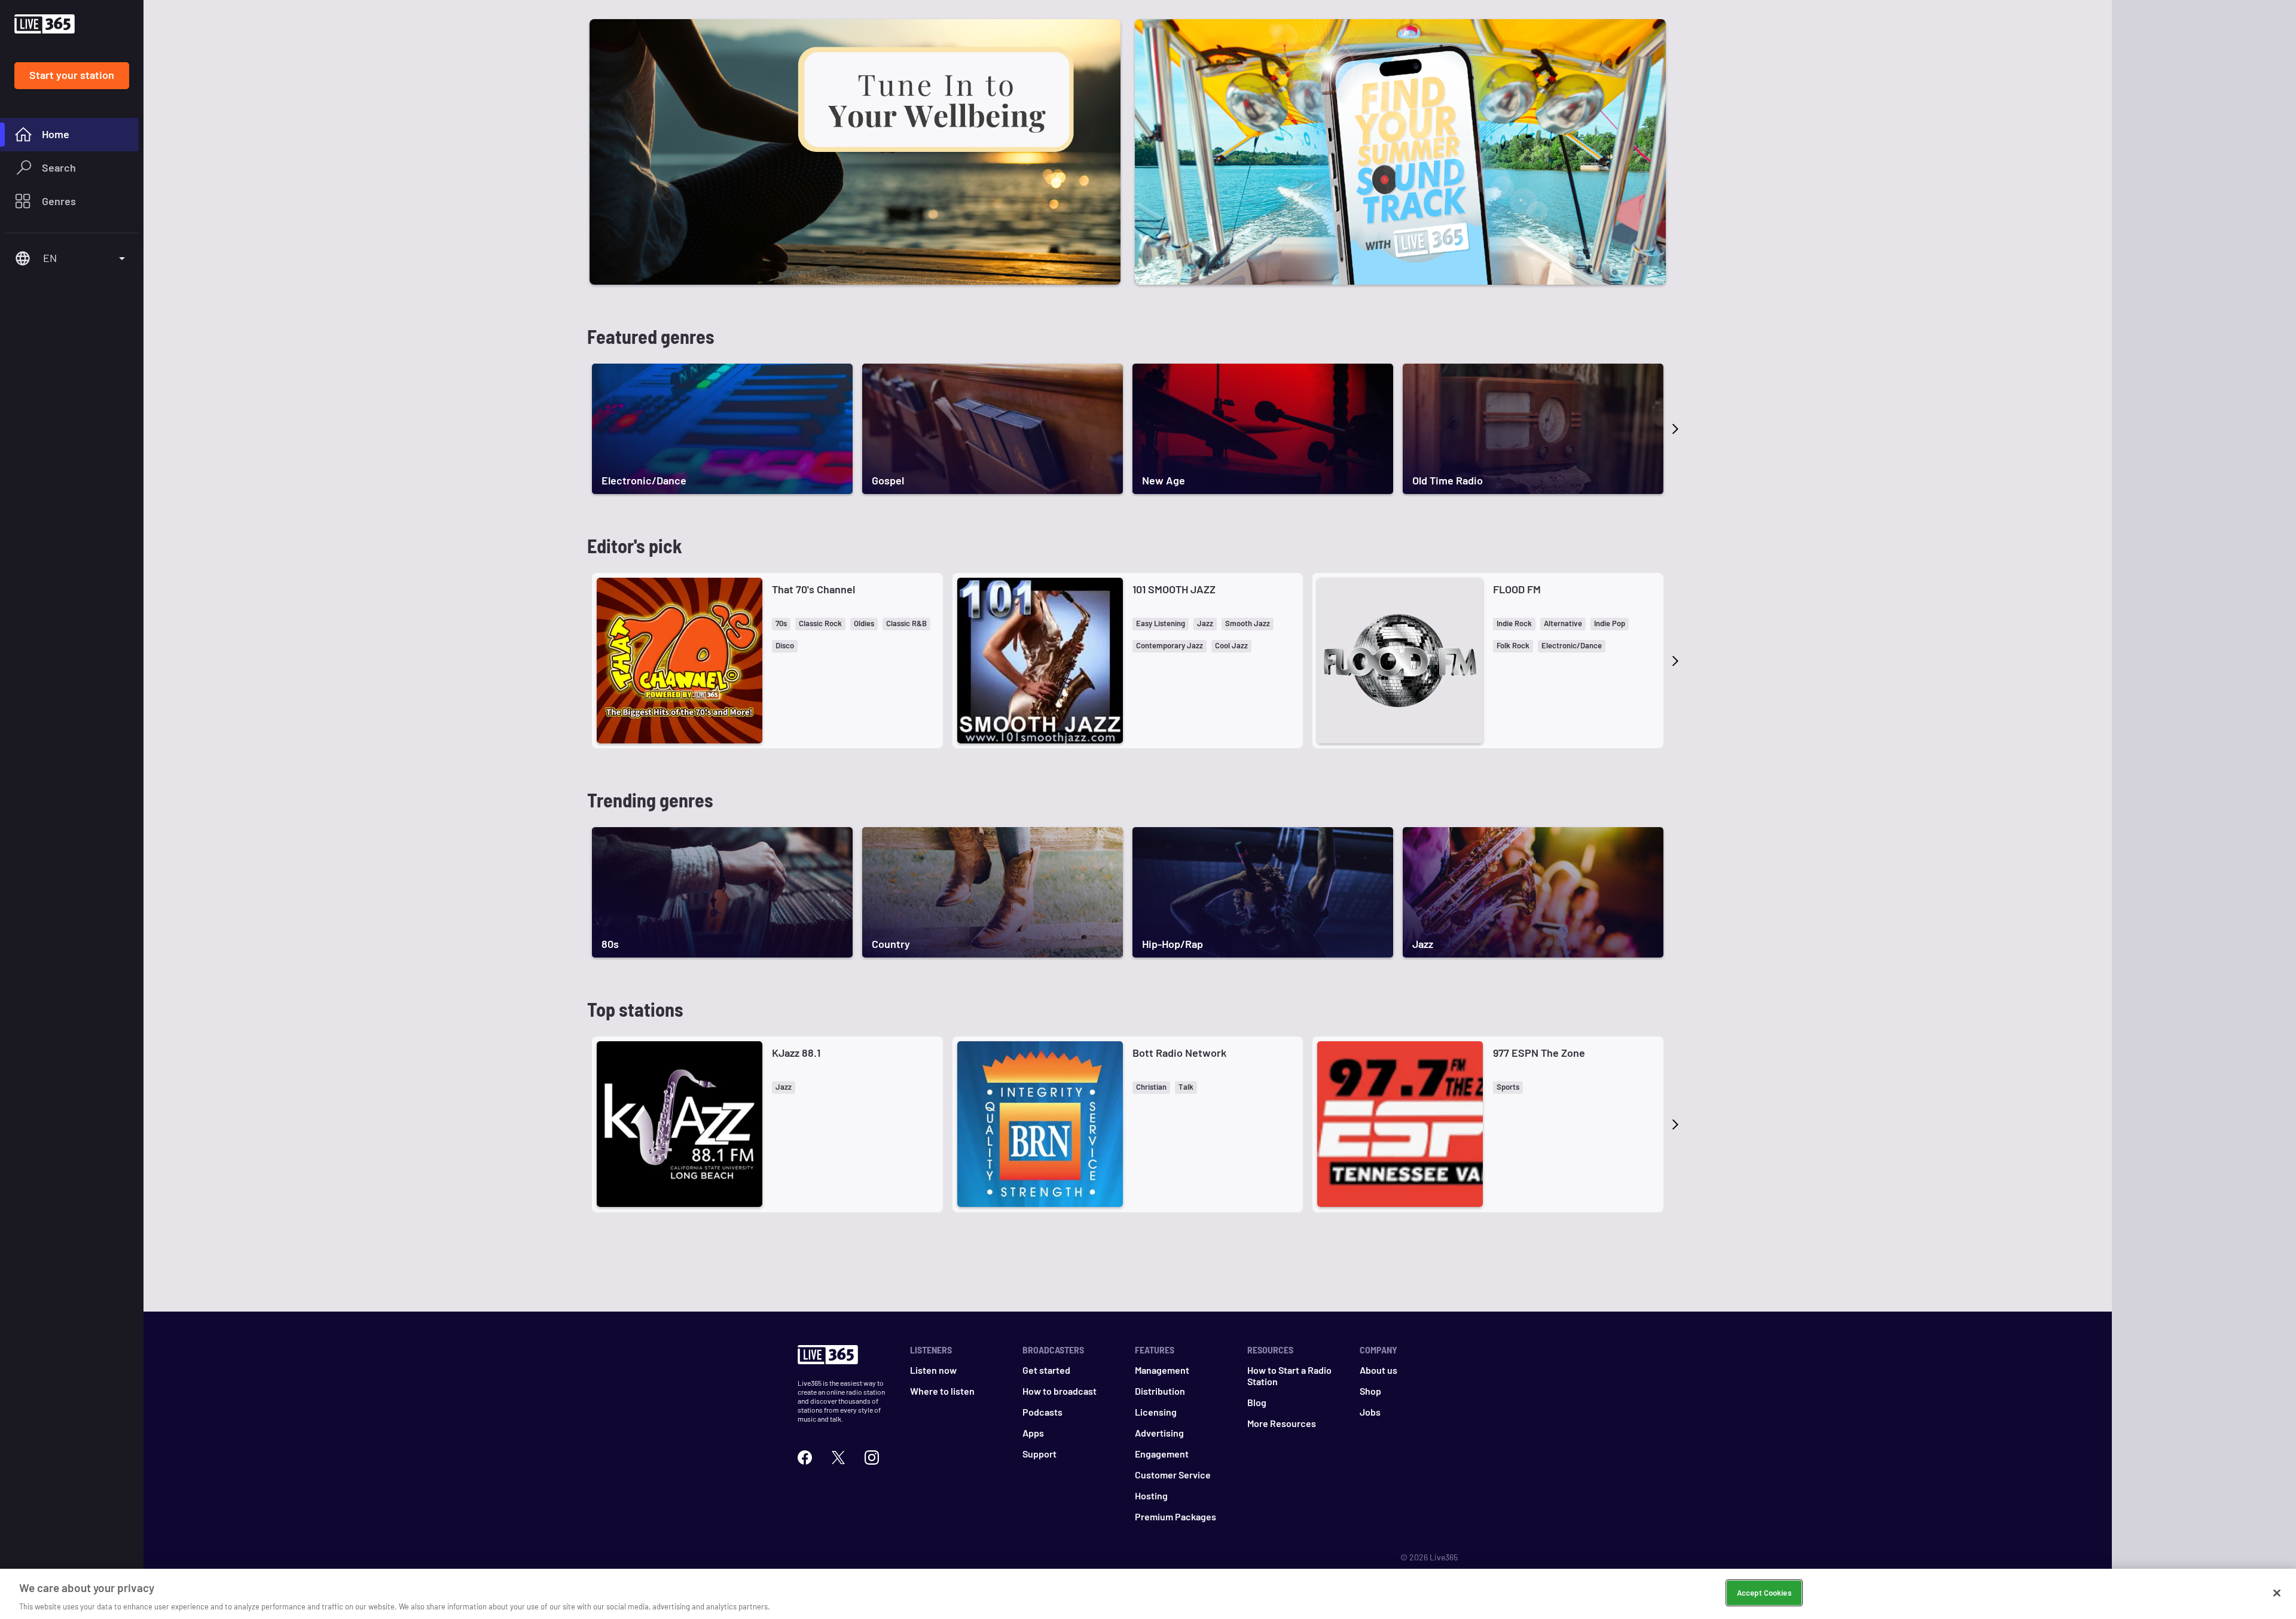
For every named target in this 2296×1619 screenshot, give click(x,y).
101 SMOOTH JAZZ (1174, 589)
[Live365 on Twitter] (838, 1456)
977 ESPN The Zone (1539, 1053)
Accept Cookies (1764, 1592)
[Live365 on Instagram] (872, 1456)
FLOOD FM (1517, 589)
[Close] (2277, 1593)
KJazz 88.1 (796, 1053)
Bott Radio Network (1179, 1053)
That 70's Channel (813, 589)
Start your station (72, 75)
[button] (781, 624)
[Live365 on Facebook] (805, 1456)
